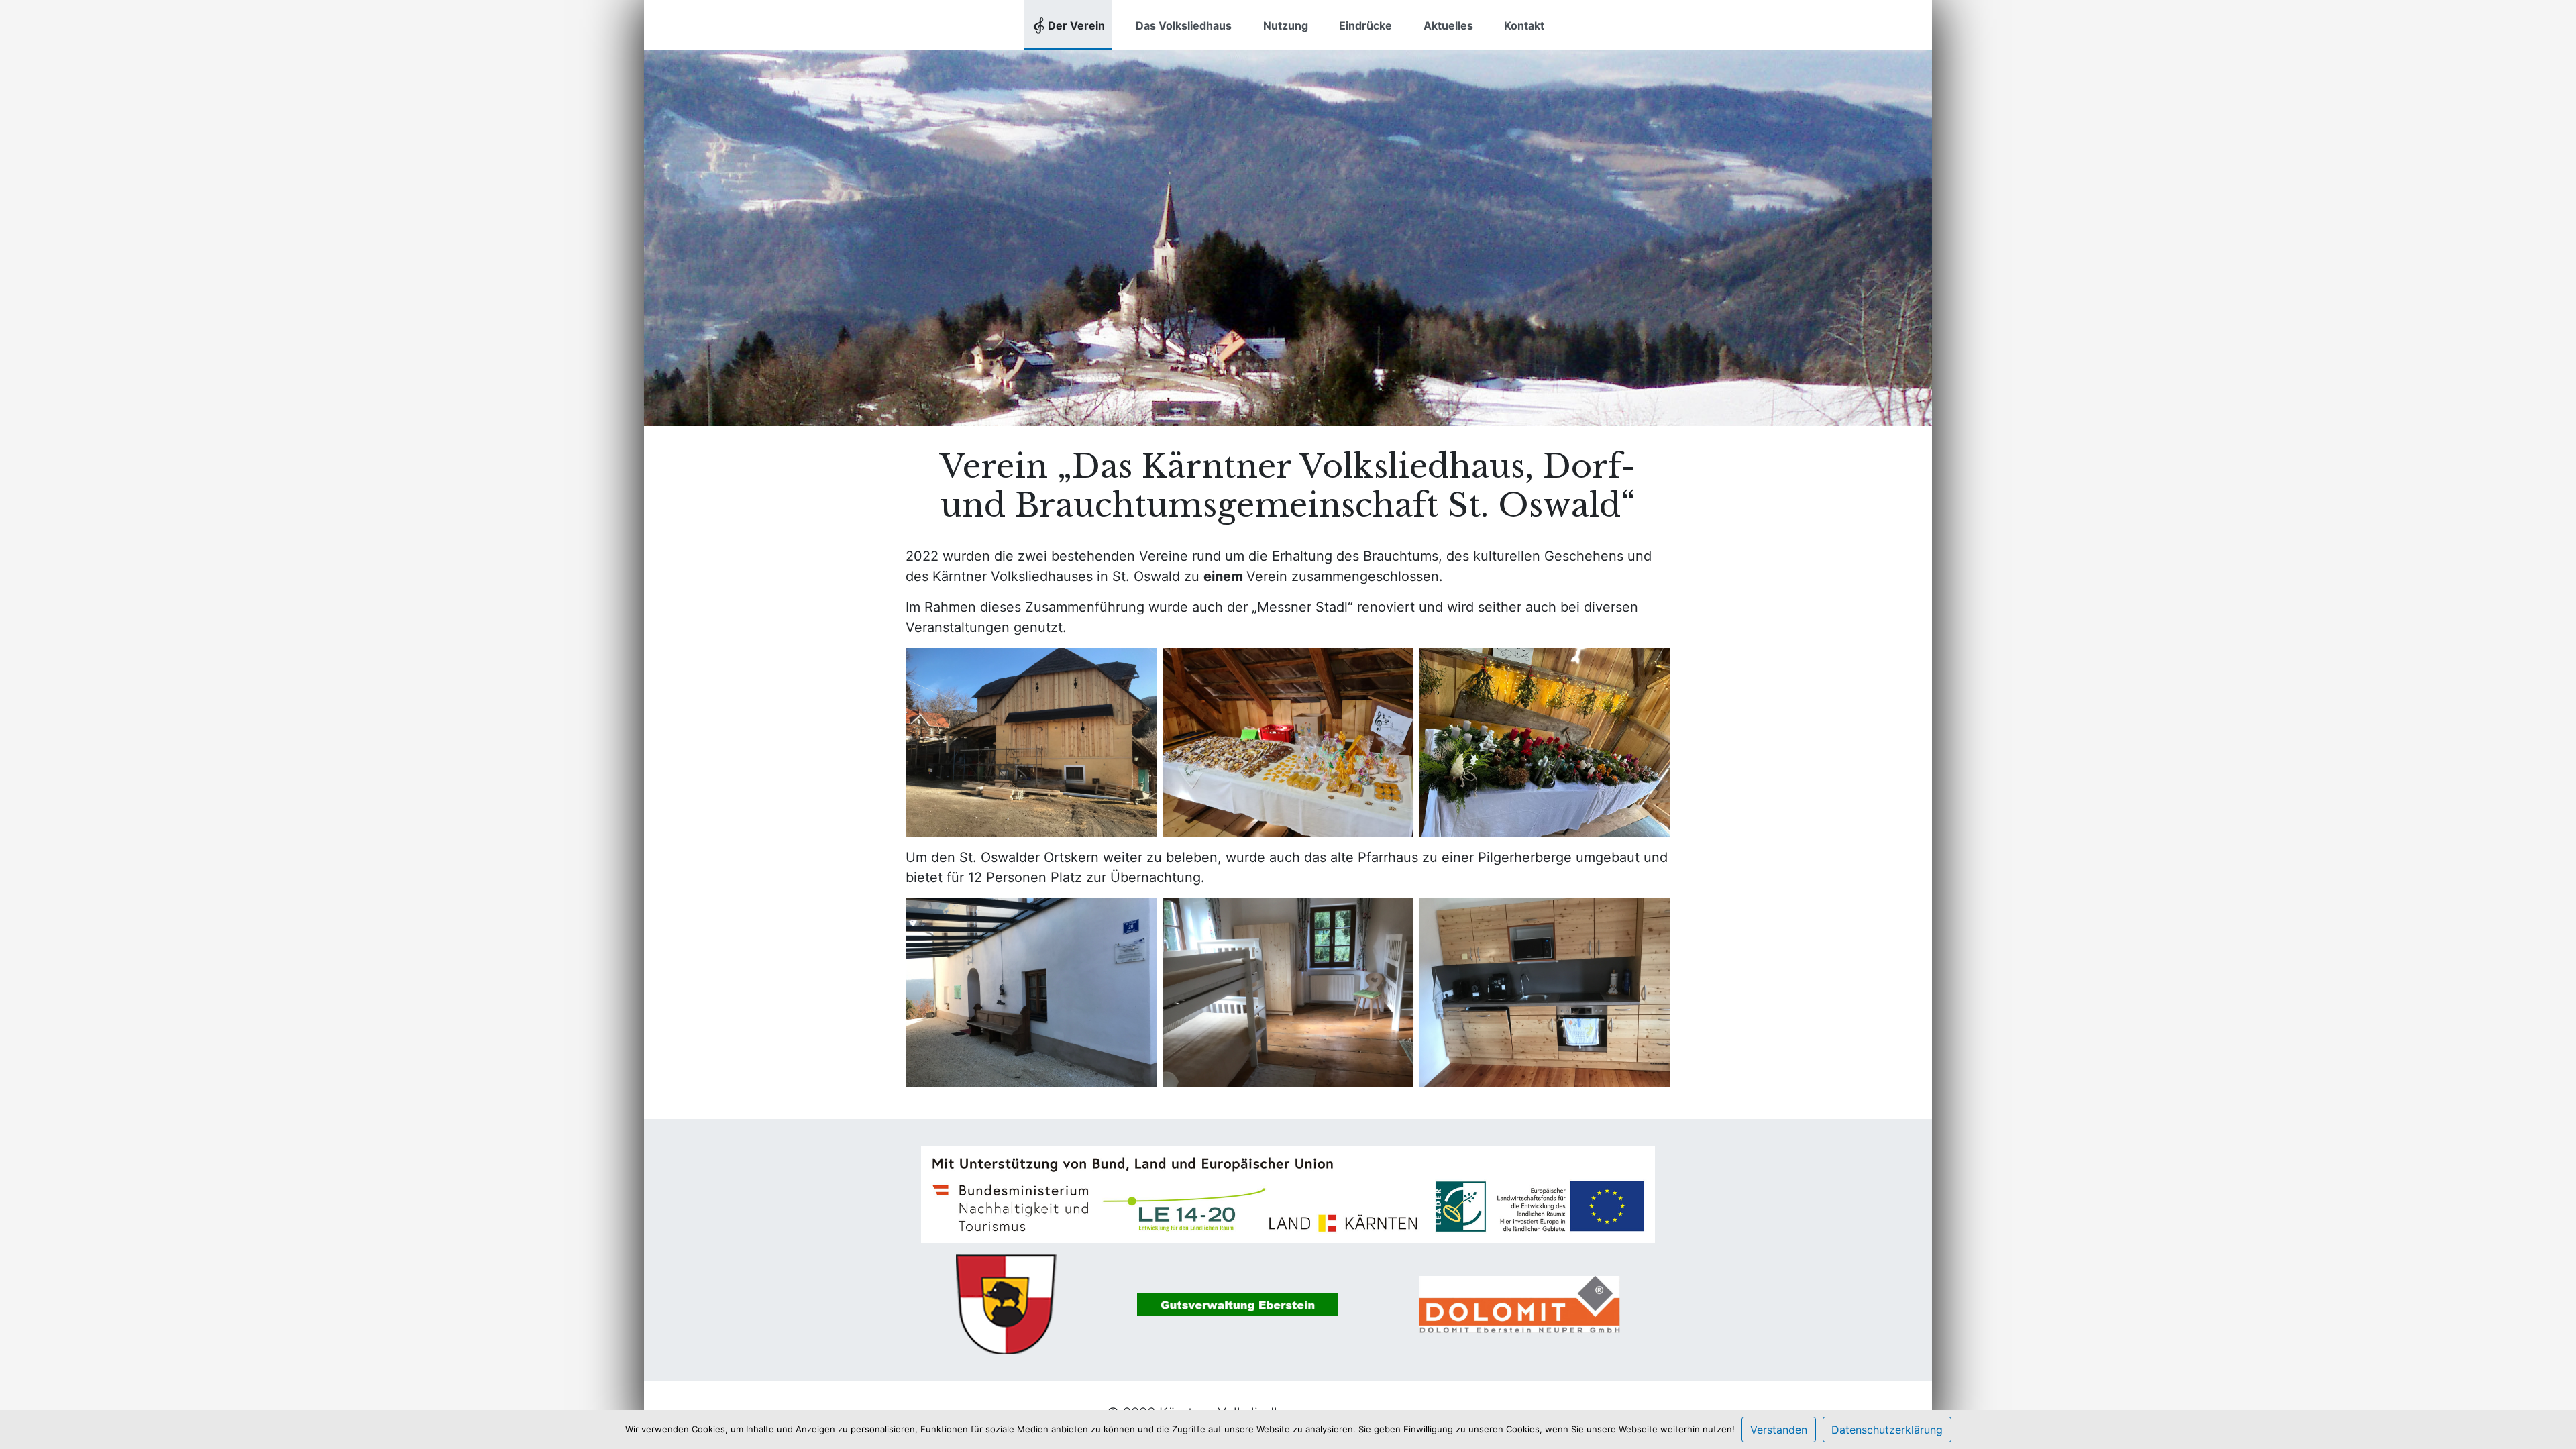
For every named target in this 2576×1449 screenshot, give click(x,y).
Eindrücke (1365, 25)
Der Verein (1076, 25)
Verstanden (1779, 1430)
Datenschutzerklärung (1887, 1430)
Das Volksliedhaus (1184, 25)
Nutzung (1286, 25)
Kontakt (1524, 25)
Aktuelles (1448, 25)
